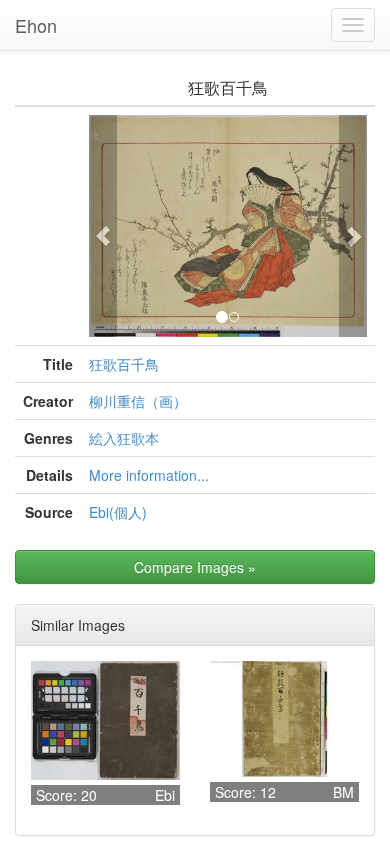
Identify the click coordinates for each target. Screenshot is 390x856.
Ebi (165, 795)
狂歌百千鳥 (124, 364)
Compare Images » (195, 567)
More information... (149, 475)
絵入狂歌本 (124, 438)
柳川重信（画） (138, 401)
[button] (103, 226)
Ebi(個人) (118, 512)
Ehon (36, 25)
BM (343, 792)
